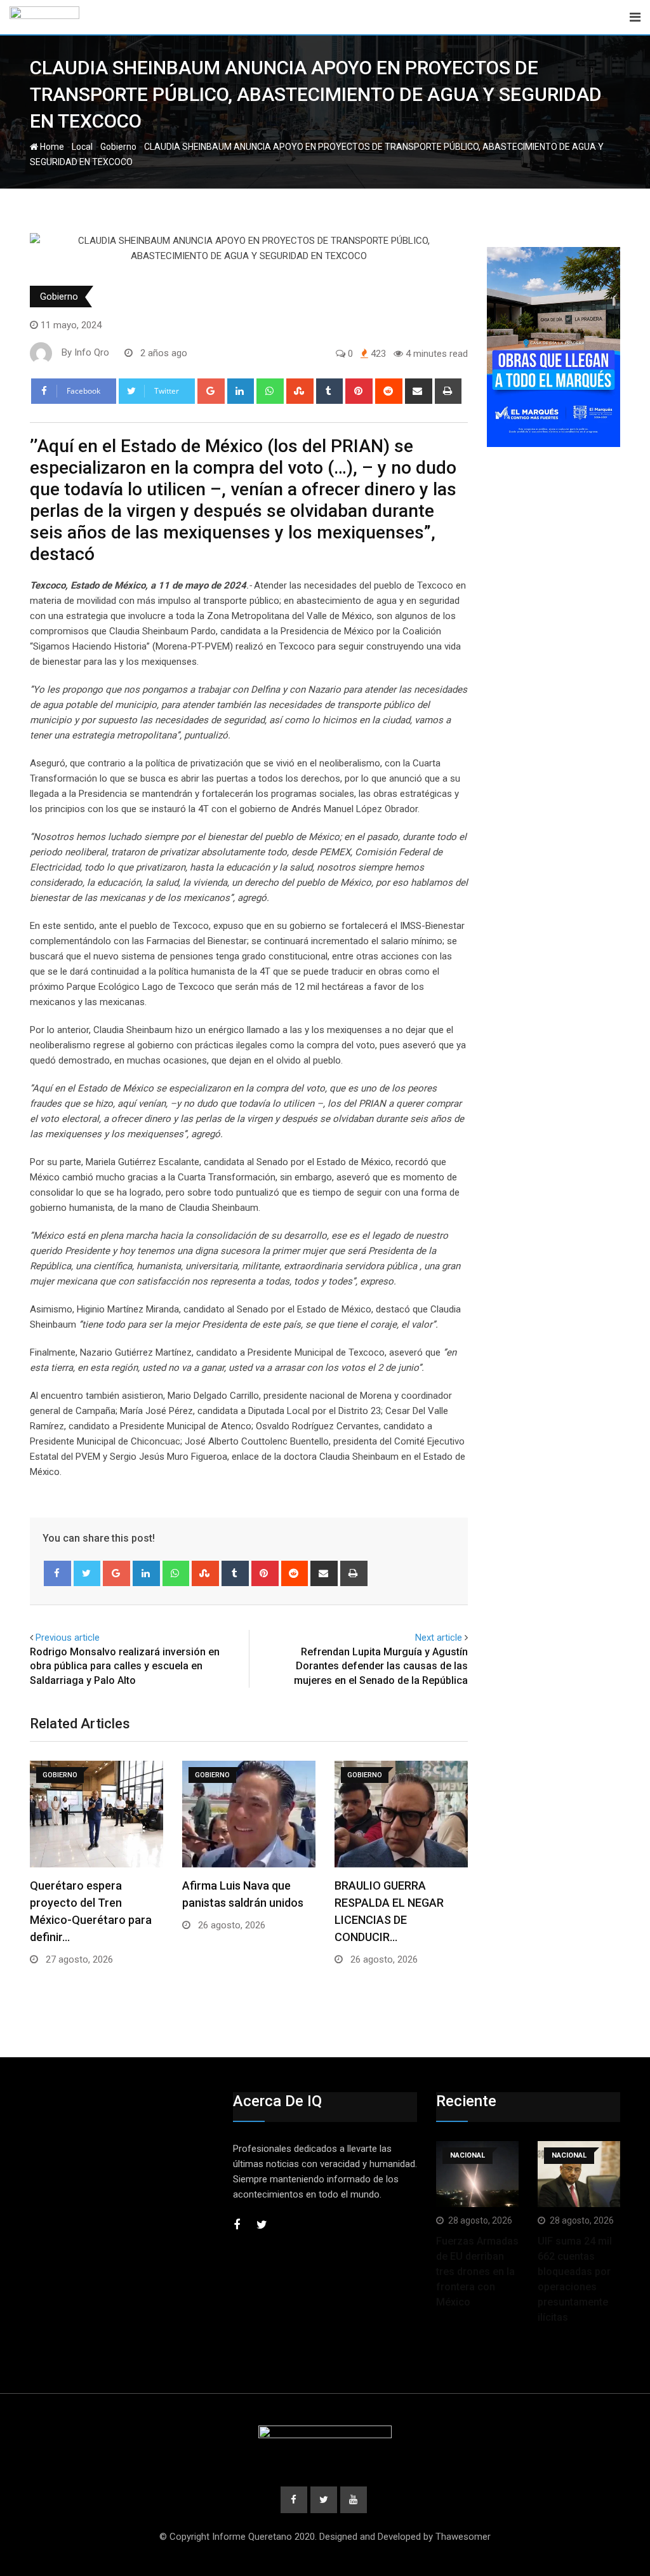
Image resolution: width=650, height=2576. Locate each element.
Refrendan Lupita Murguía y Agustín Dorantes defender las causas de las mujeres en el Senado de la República (381, 1666)
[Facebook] (57, 1573)
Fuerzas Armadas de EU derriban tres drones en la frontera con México (477, 2272)
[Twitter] (87, 1573)
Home (51, 147)
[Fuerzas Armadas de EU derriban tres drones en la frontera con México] (477, 2174)
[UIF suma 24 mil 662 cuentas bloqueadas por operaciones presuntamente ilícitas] (579, 2174)
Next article (439, 1638)
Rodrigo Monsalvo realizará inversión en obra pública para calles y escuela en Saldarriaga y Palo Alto (125, 1666)
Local (82, 147)
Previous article (68, 1638)
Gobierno (118, 147)
